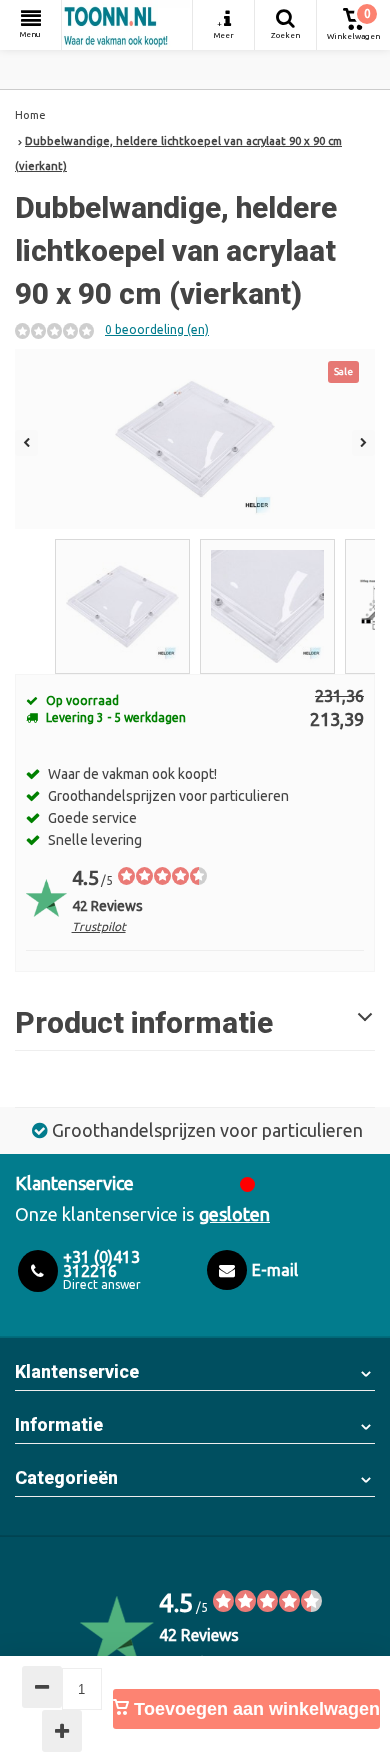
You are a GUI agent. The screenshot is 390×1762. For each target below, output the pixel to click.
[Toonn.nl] (127, 25)
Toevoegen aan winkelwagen (254, 1709)
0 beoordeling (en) (157, 329)
